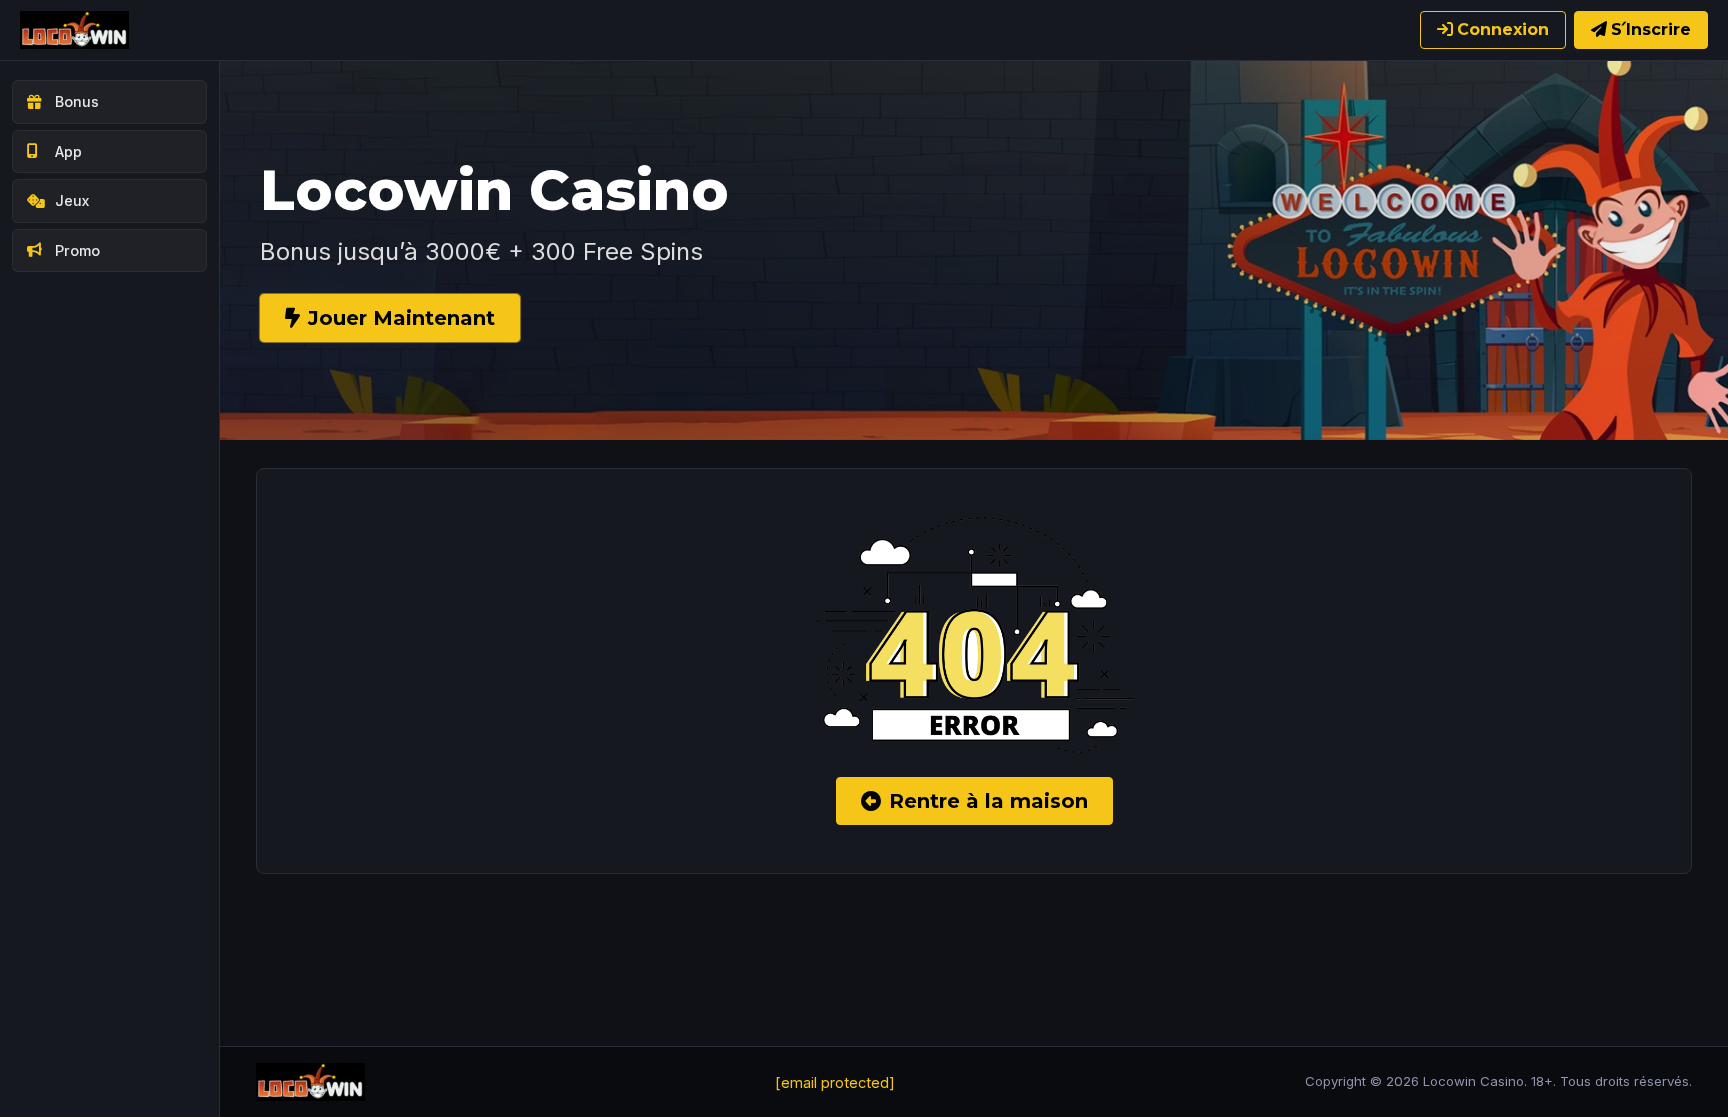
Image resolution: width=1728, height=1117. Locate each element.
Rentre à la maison (988, 801)
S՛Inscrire (1651, 29)
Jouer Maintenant (401, 318)
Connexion (1503, 29)
